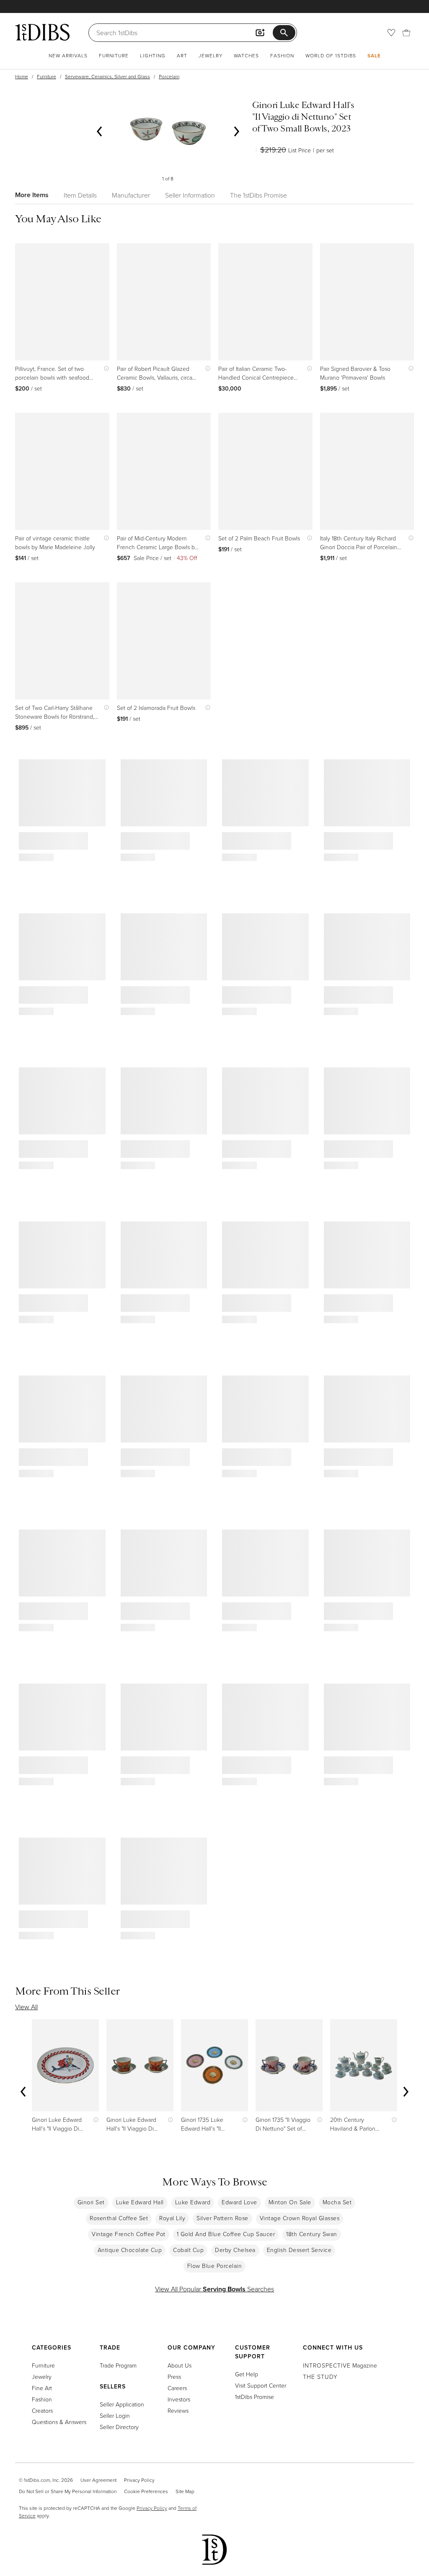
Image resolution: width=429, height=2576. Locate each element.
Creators (42, 2410)
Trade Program (118, 2365)
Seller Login (115, 2415)
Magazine (340, 2365)
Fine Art (42, 2388)
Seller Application (122, 2404)
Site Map (185, 2491)
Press (174, 2377)
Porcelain (169, 76)
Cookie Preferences (146, 2491)
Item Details (80, 195)
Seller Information (190, 195)
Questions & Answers (59, 2422)
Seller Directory (119, 2427)
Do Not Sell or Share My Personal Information (68, 2491)
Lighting (153, 55)
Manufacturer (131, 195)
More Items (32, 195)
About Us (180, 2365)
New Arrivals (68, 55)
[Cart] (406, 33)
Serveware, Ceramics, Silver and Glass (107, 76)
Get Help (247, 2374)
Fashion (282, 55)
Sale (374, 55)
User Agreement (98, 2480)
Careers (177, 2388)
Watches (246, 55)
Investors (179, 2399)
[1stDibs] (42, 32)
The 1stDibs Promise (258, 195)
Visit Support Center (261, 2385)
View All (26, 2007)
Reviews (178, 2410)
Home (22, 76)
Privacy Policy (139, 2480)
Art (182, 55)
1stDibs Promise (255, 2397)
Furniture (114, 55)
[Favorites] (391, 33)
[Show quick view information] (105, 369)
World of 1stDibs (331, 55)
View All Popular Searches (214, 2289)
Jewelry (211, 55)
